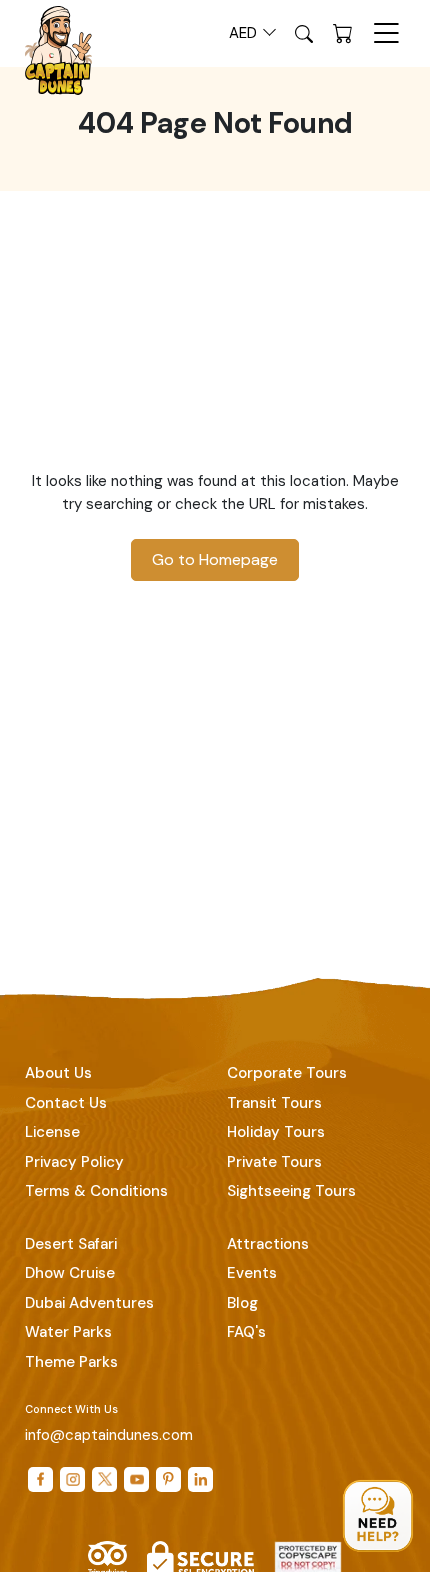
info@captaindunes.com (109, 1435)
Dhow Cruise (70, 1273)
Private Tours (274, 1162)
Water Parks (68, 1332)
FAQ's (246, 1332)
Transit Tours (274, 1103)
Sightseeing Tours (291, 1191)
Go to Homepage (215, 559)
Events (252, 1273)
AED (245, 33)
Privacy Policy (74, 1162)
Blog (242, 1303)
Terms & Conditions (96, 1191)
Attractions (268, 1244)
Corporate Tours (287, 1073)
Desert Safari (71, 1244)
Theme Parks (71, 1362)
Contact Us (66, 1103)
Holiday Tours (276, 1132)
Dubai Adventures (89, 1303)
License (52, 1132)
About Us (58, 1073)
